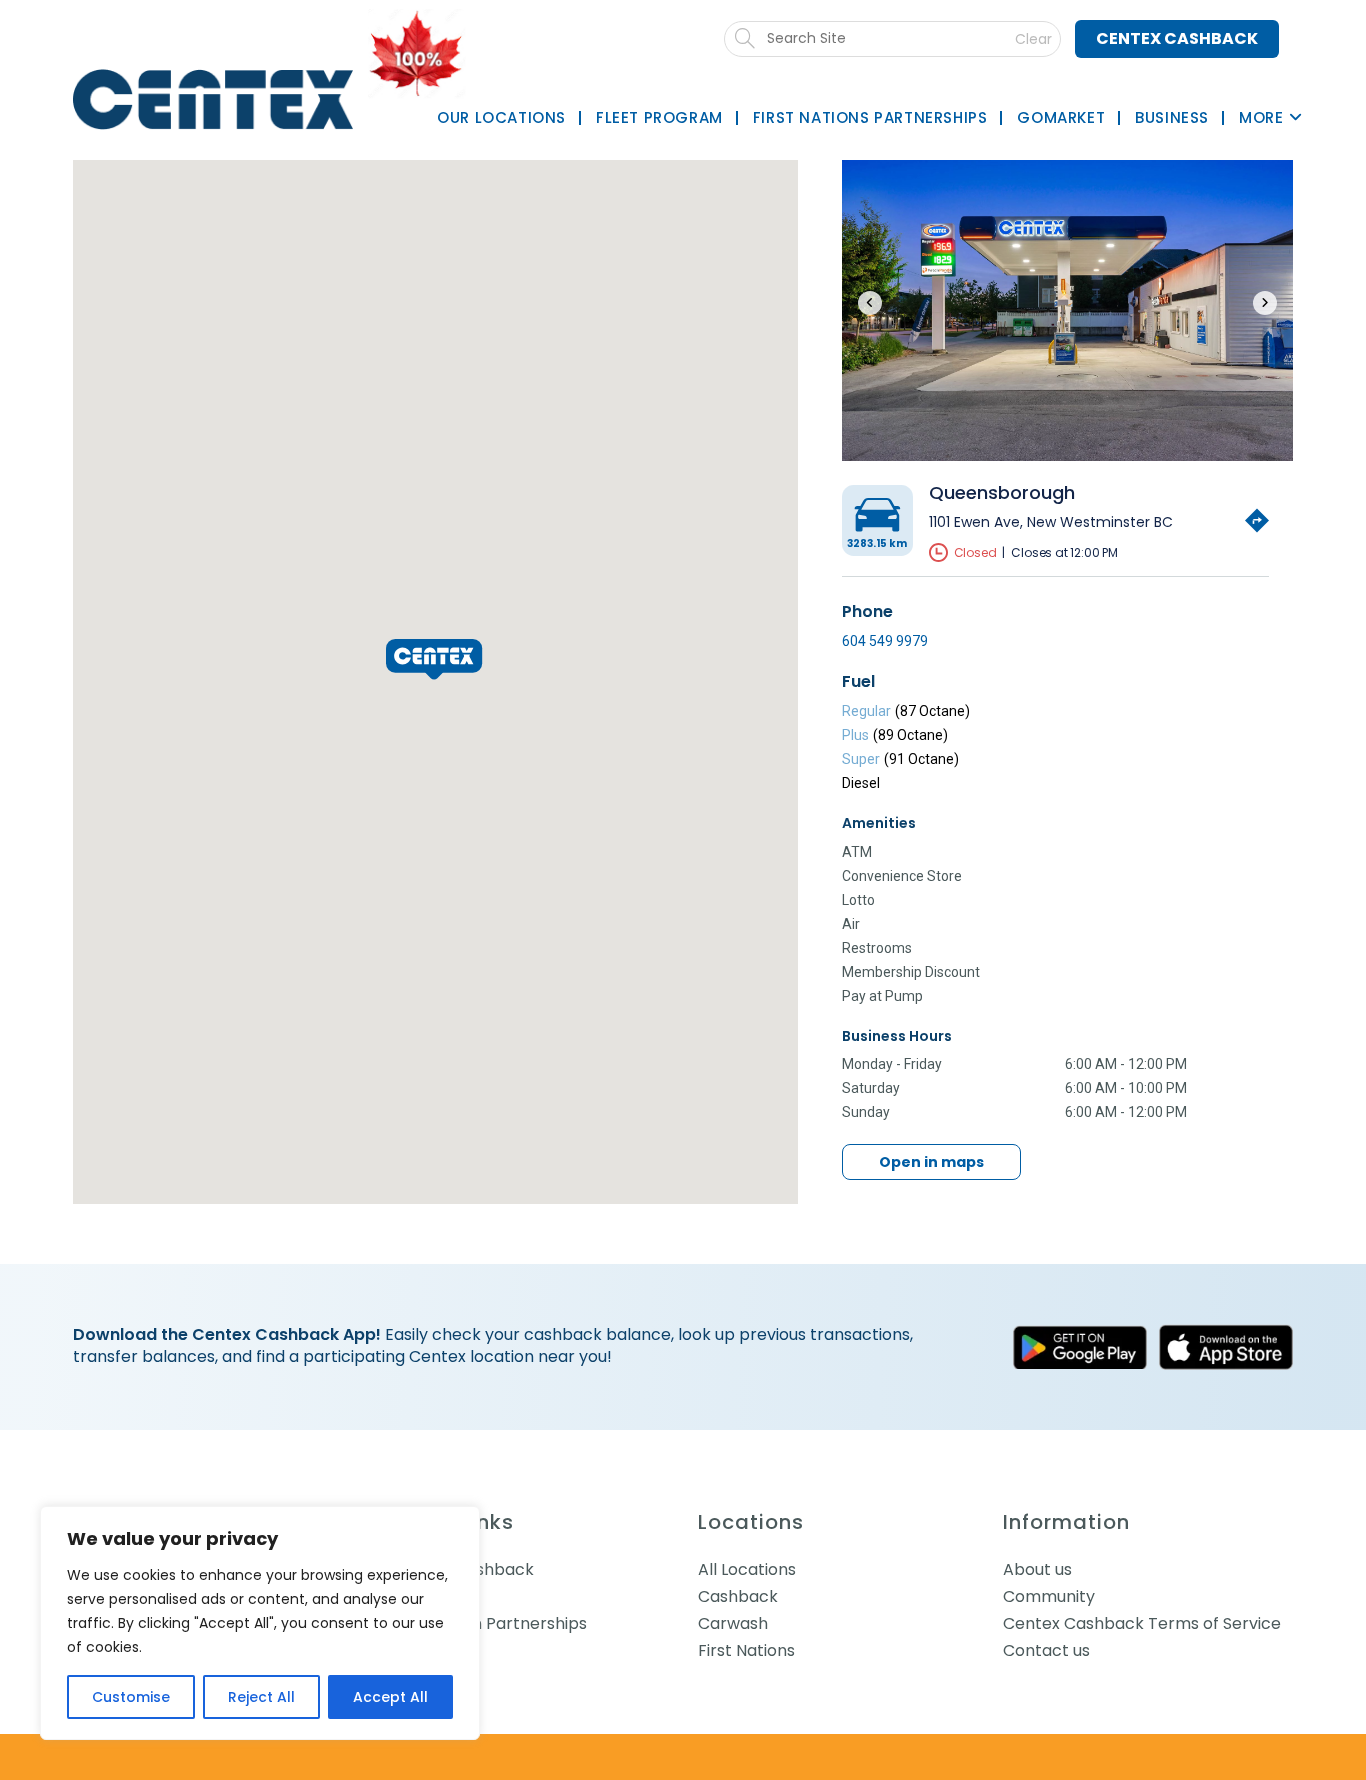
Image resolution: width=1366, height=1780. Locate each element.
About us (1037, 1569)
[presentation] (870, 303)
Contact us (1046, 1650)
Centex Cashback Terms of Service (1142, 1623)
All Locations (747, 1569)
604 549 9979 (885, 641)
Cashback (738, 1596)
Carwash (733, 1623)
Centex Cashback (1177, 38)
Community (1049, 1596)
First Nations (746, 1650)
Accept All (390, 1697)
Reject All (261, 1697)
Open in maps (931, 1162)
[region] (260, 1623)
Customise (131, 1697)
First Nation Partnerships (490, 1623)
